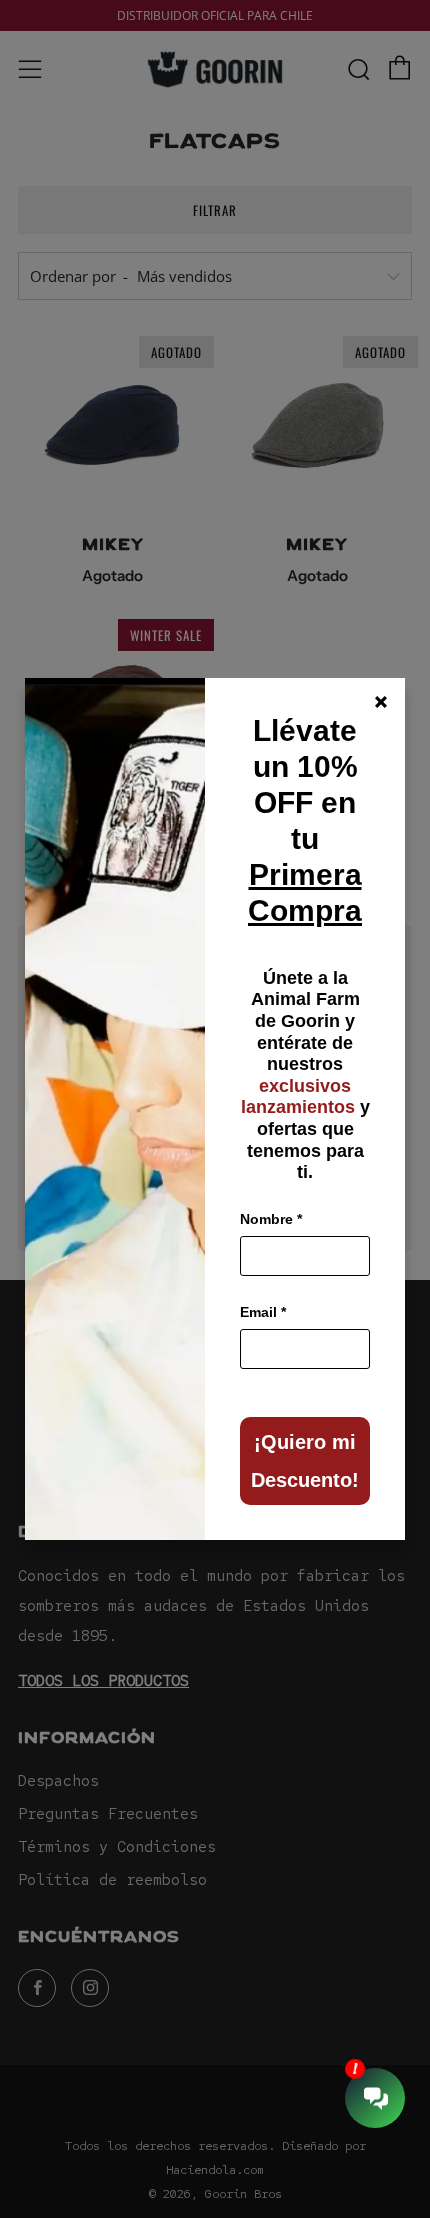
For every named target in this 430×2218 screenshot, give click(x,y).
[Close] (381, 702)
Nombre (271, 1219)
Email (263, 1312)
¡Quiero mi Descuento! (305, 1461)
